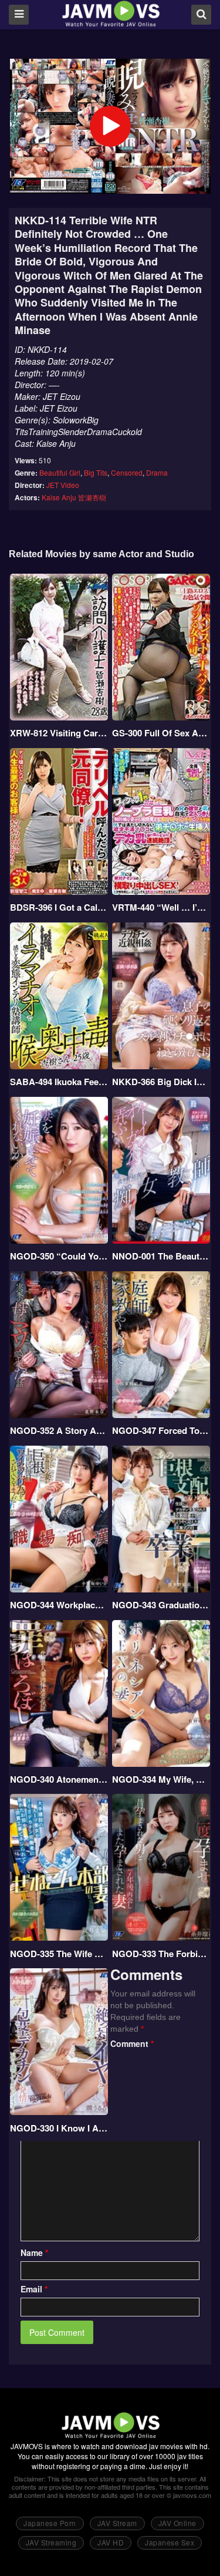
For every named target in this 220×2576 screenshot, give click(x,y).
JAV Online (177, 2523)
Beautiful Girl (60, 472)
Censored (127, 472)
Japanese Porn (50, 2523)
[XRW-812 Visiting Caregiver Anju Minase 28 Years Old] (59, 647)
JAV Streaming (51, 2542)
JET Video (63, 485)
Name (34, 2252)
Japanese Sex (170, 2542)
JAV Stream (117, 2523)
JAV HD (111, 2542)
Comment (132, 2043)
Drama (157, 472)
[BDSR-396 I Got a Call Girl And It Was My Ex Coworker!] (59, 821)
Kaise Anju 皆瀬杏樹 (74, 497)
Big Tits (96, 472)
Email (34, 2289)
